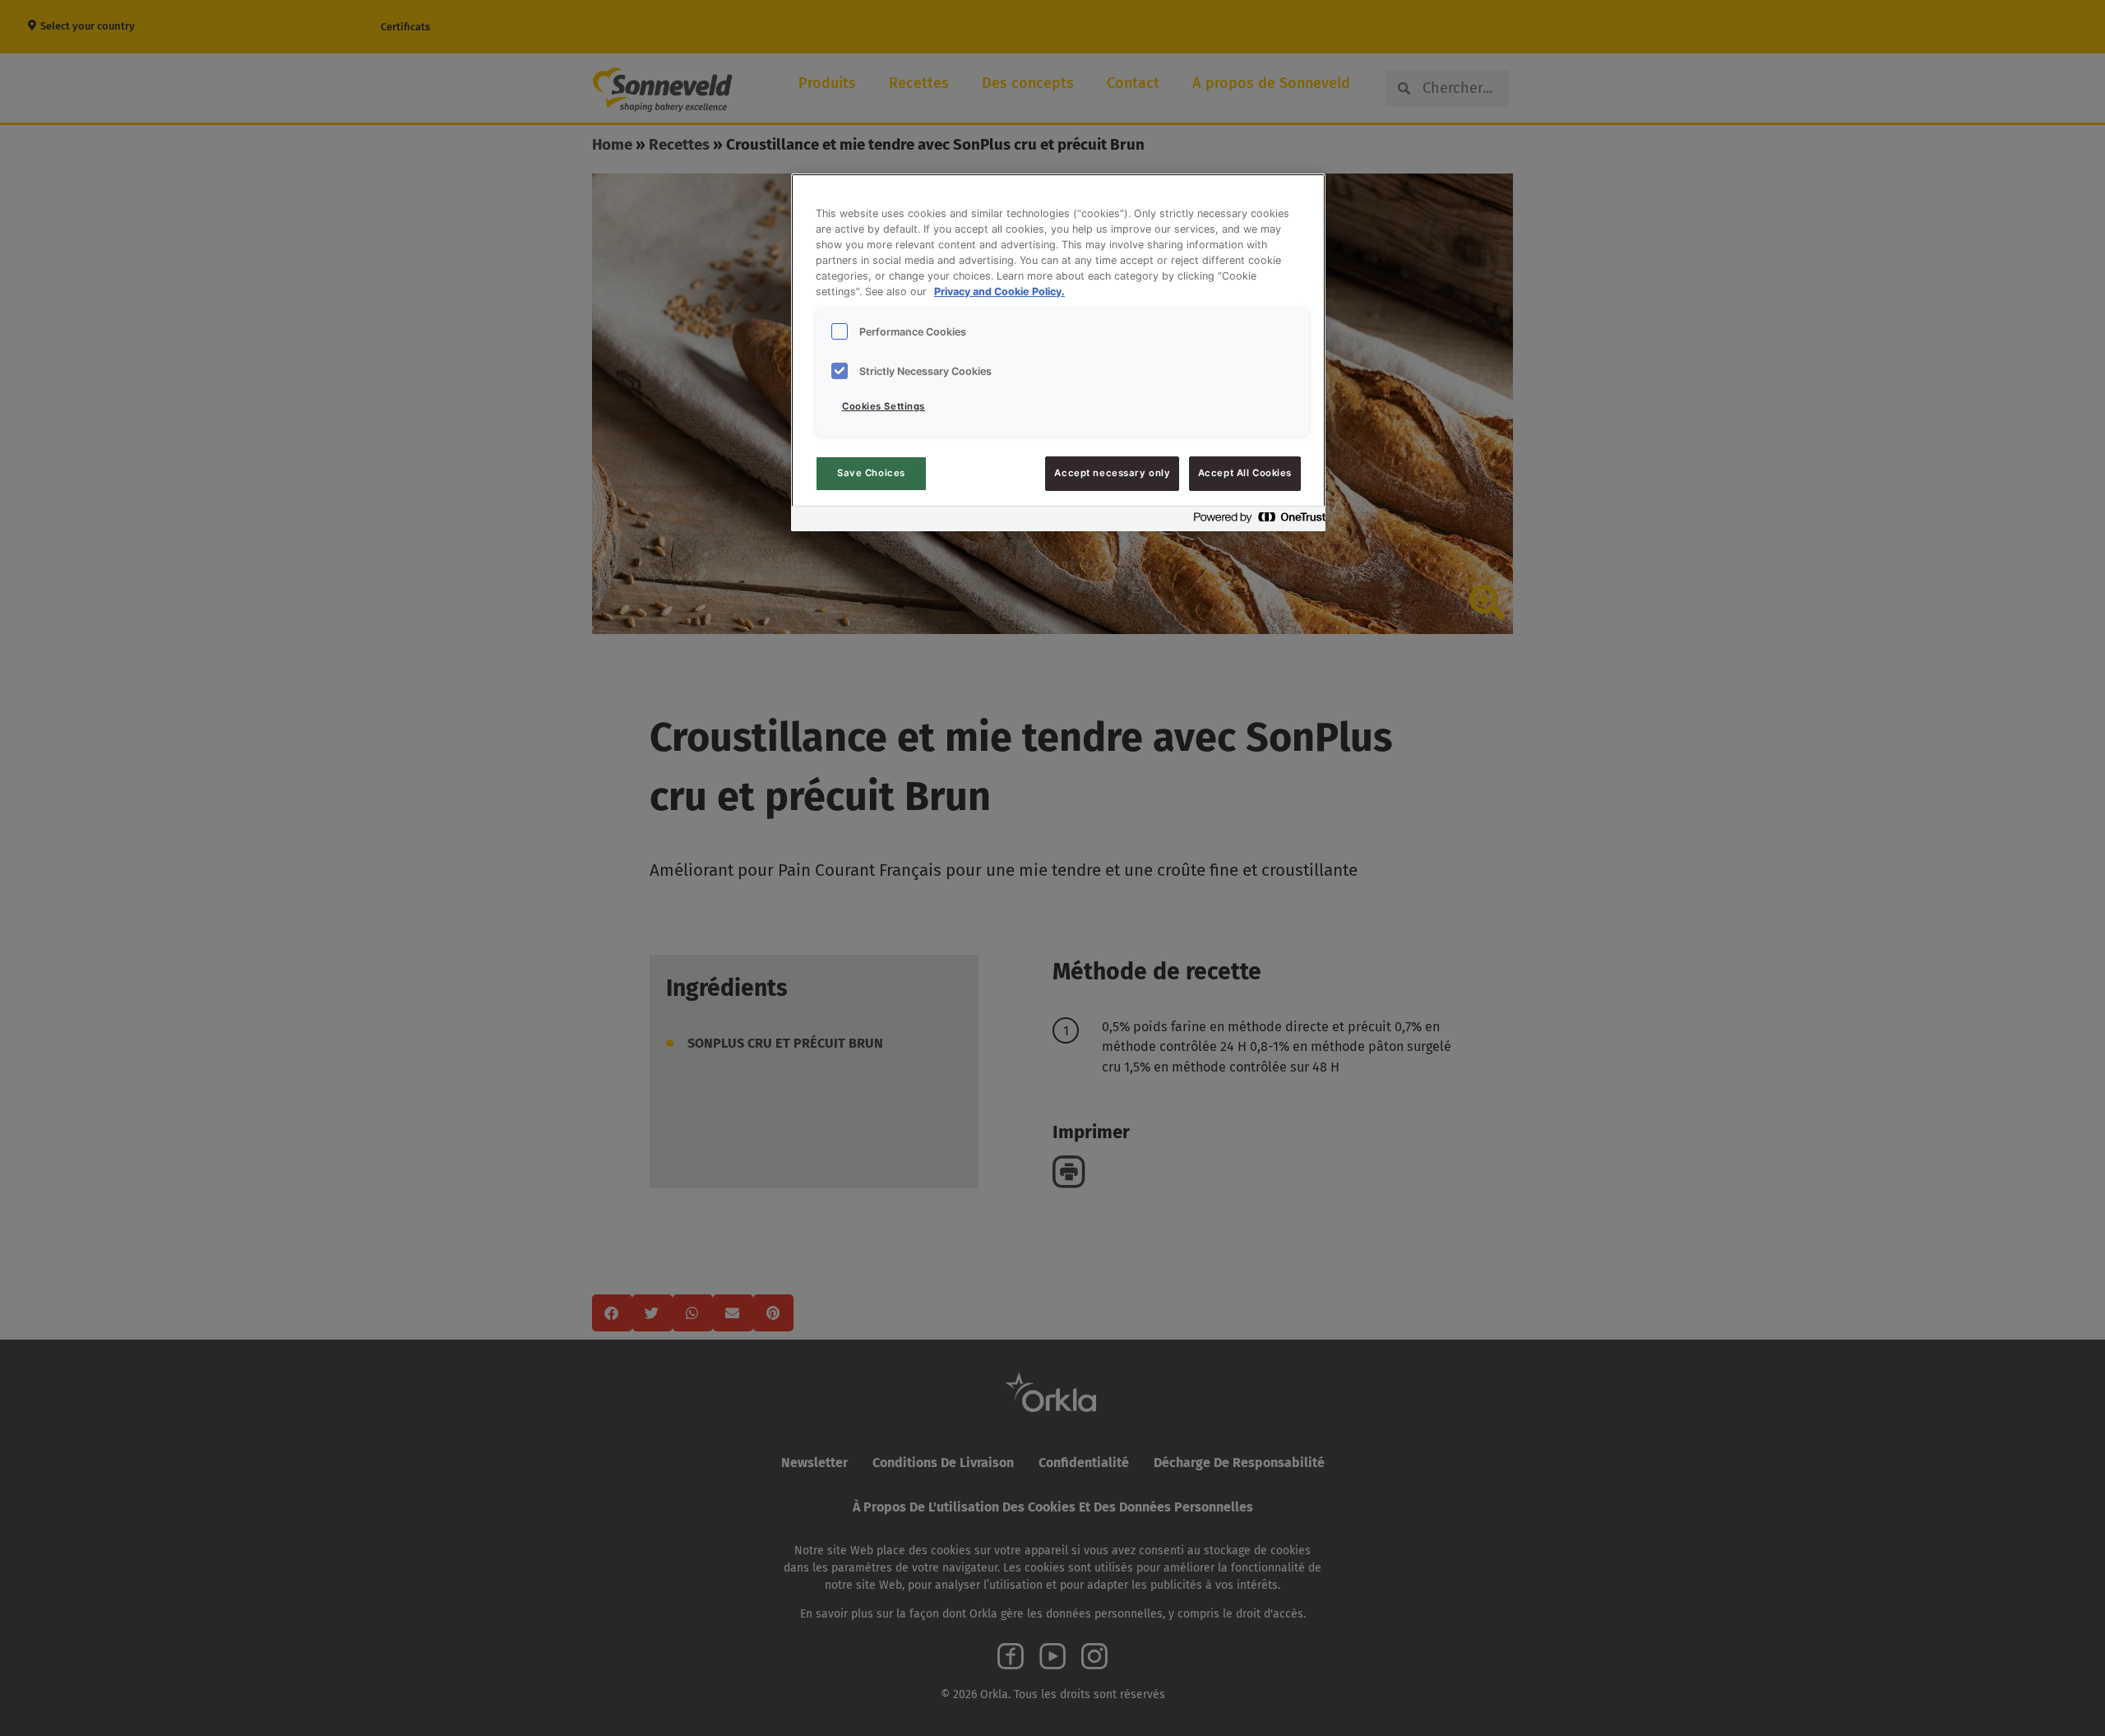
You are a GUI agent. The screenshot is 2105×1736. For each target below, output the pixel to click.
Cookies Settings (884, 406)
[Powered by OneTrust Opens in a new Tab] (1255, 521)
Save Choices (871, 473)
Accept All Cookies (1245, 473)
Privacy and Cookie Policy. (999, 292)
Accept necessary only (1112, 473)
